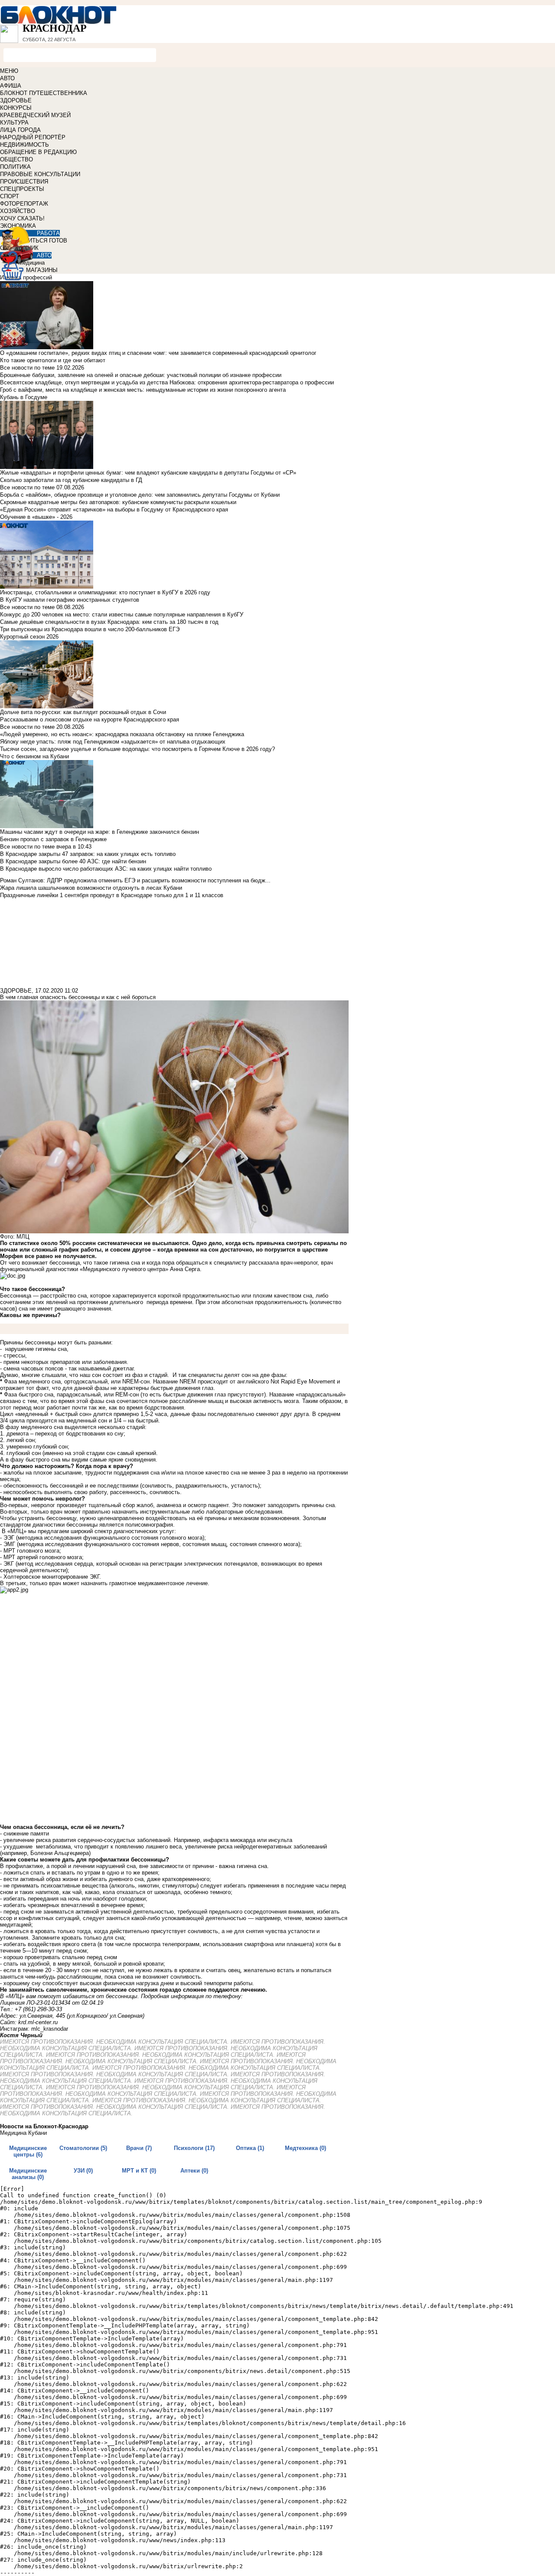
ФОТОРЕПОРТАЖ (24, 204)
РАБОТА (48, 233)
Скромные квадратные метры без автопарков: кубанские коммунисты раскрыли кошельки (118, 502)
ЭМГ (9, 1544)
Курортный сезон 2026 (29, 637)
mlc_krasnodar (50, 2029)
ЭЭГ (9, 1538)
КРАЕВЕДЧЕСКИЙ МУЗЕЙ (35, 115)
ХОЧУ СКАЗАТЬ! (22, 218)
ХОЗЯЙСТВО (18, 211)
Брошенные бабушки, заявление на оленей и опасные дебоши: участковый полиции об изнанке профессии (141, 375)
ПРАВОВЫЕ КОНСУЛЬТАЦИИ (40, 174)
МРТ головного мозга (31, 1551)
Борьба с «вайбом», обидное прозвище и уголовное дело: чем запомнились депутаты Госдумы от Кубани (140, 495)
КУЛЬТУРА (14, 123)
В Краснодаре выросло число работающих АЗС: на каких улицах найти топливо (106, 869)
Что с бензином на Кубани (34, 756)
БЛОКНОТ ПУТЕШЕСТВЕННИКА (44, 93)
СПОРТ (10, 196)
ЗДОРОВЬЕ (16, 100)
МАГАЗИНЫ (42, 270)
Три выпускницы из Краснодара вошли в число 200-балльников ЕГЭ (90, 629)
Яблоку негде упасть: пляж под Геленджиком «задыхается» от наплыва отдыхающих (113, 742)
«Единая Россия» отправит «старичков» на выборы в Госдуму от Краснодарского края (114, 510)
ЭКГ (9, 1564)
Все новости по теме (27, 368)
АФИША (11, 86)
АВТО (7, 78)
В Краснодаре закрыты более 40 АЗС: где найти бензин (73, 861)
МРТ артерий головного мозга (43, 1557)
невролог (43, 1505)
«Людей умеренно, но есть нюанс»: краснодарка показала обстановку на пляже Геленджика (122, 734)
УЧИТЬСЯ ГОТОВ (44, 241)
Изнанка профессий (26, 277)
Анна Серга (185, 1269)
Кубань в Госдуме (24, 397)
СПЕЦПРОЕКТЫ (22, 189)
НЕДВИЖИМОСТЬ (24, 145)
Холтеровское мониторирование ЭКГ (51, 1577)
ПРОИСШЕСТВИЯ (24, 182)
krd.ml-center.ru (38, 2022)
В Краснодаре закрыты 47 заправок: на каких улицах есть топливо (88, 854)
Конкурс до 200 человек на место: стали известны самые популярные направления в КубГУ (122, 615)
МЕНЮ (9, 71)
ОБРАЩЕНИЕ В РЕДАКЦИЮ (38, 152)
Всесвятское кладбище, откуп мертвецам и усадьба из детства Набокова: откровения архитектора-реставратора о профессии (167, 382)
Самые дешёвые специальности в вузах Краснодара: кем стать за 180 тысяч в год (109, 622)
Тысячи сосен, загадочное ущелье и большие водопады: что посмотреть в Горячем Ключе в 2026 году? (137, 749)
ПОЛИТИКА (15, 167)
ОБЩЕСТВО (16, 159)
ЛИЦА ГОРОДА (20, 130)
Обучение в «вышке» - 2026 (36, 517)
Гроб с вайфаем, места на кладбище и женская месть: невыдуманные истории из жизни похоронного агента (143, 390)
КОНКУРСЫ (16, 108)
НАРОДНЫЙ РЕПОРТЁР (33, 137)
